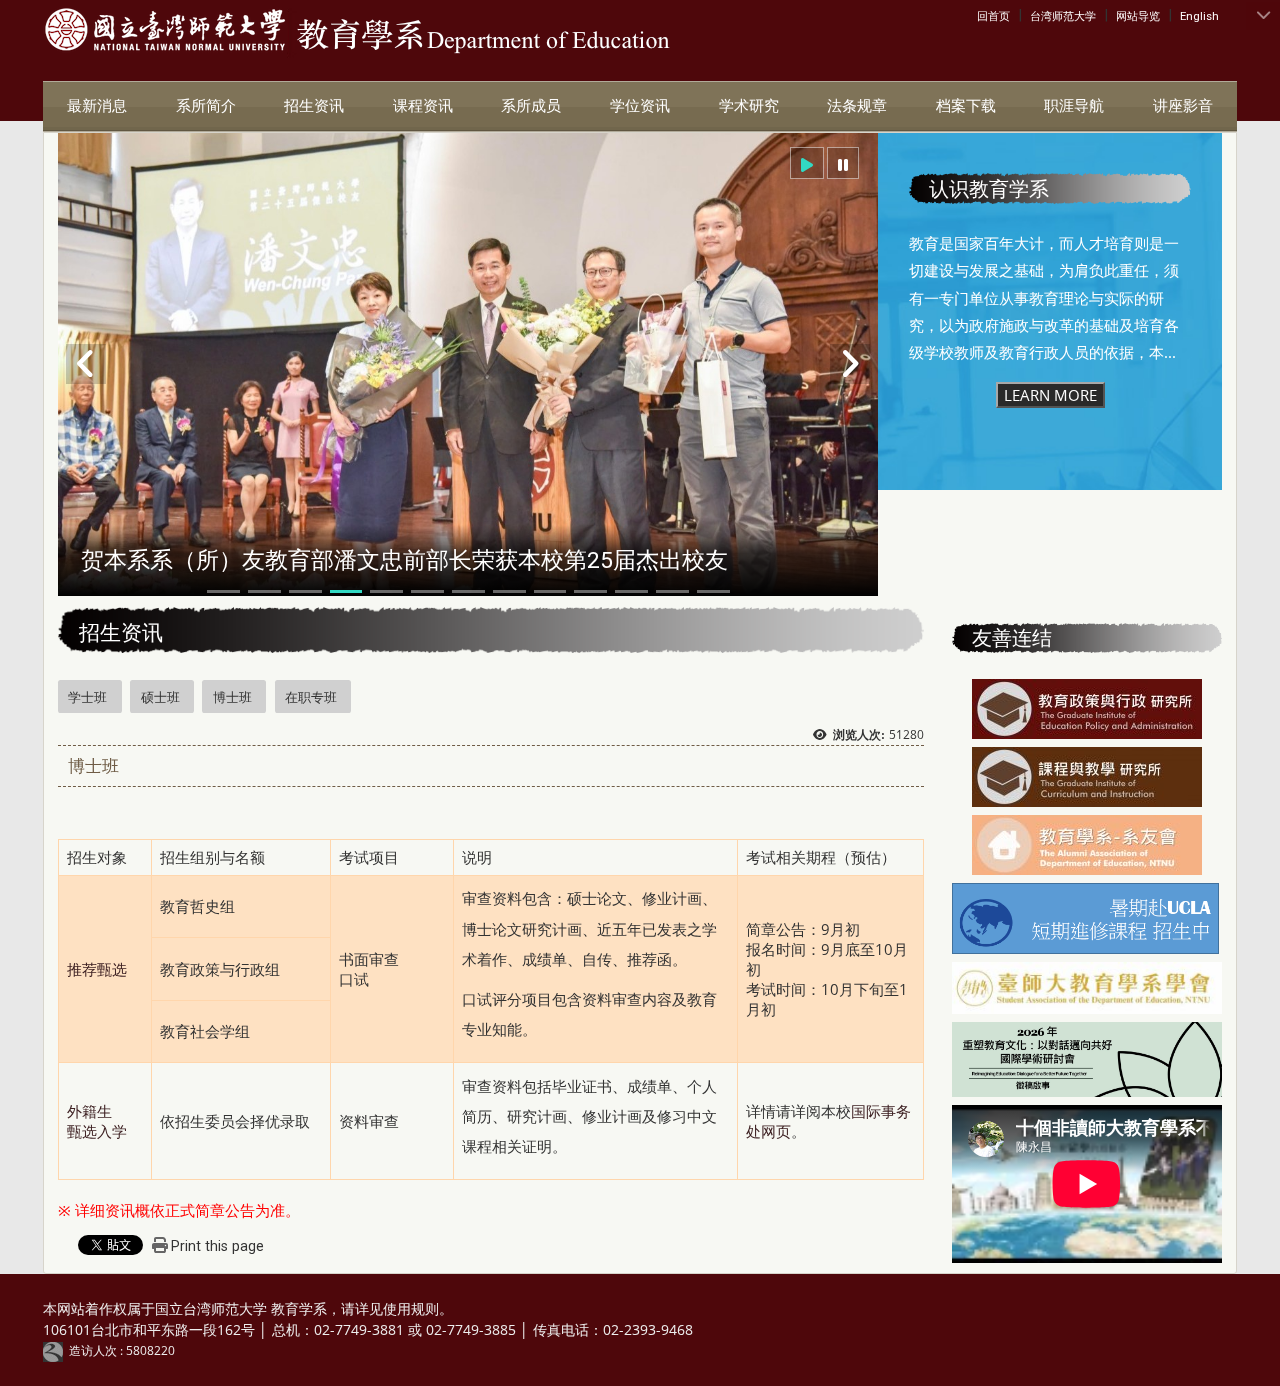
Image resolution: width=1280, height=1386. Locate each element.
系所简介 (206, 106)
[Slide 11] (631, 591)
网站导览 (1138, 16)
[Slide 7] (468, 591)
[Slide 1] (223, 591)
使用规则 (411, 1308)
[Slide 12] (672, 591)
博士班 (232, 697)
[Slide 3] (305, 591)
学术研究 (749, 106)
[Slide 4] (346, 591)
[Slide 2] (264, 591)
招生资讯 (314, 106)
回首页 (993, 16)
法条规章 (857, 106)
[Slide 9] (550, 591)
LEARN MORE (1050, 395)
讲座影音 (1183, 106)
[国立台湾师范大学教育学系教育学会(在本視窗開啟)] (1086, 990)
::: (981, 15)
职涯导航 (1074, 106)
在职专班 (311, 697)
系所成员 (531, 106)
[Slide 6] (427, 591)
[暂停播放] (843, 163)
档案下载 (966, 106)
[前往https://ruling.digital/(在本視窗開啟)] (56, 1350)
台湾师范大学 (1063, 16)
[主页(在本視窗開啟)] (165, 30)
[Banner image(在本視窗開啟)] (1087, 711)
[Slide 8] (509, 591)
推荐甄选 (97, 969)
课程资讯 (423, 106)
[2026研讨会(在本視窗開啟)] (1086, 1061)
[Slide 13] (713, 591)
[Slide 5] (386, 591)
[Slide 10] (590, 591)
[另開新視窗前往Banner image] (1087, 847)
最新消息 (97, 106)
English (1199, 16)
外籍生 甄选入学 (97, 1121)
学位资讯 (640, 106)
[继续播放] (807, 163)
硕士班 (160, 697)
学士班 (87, 697)
